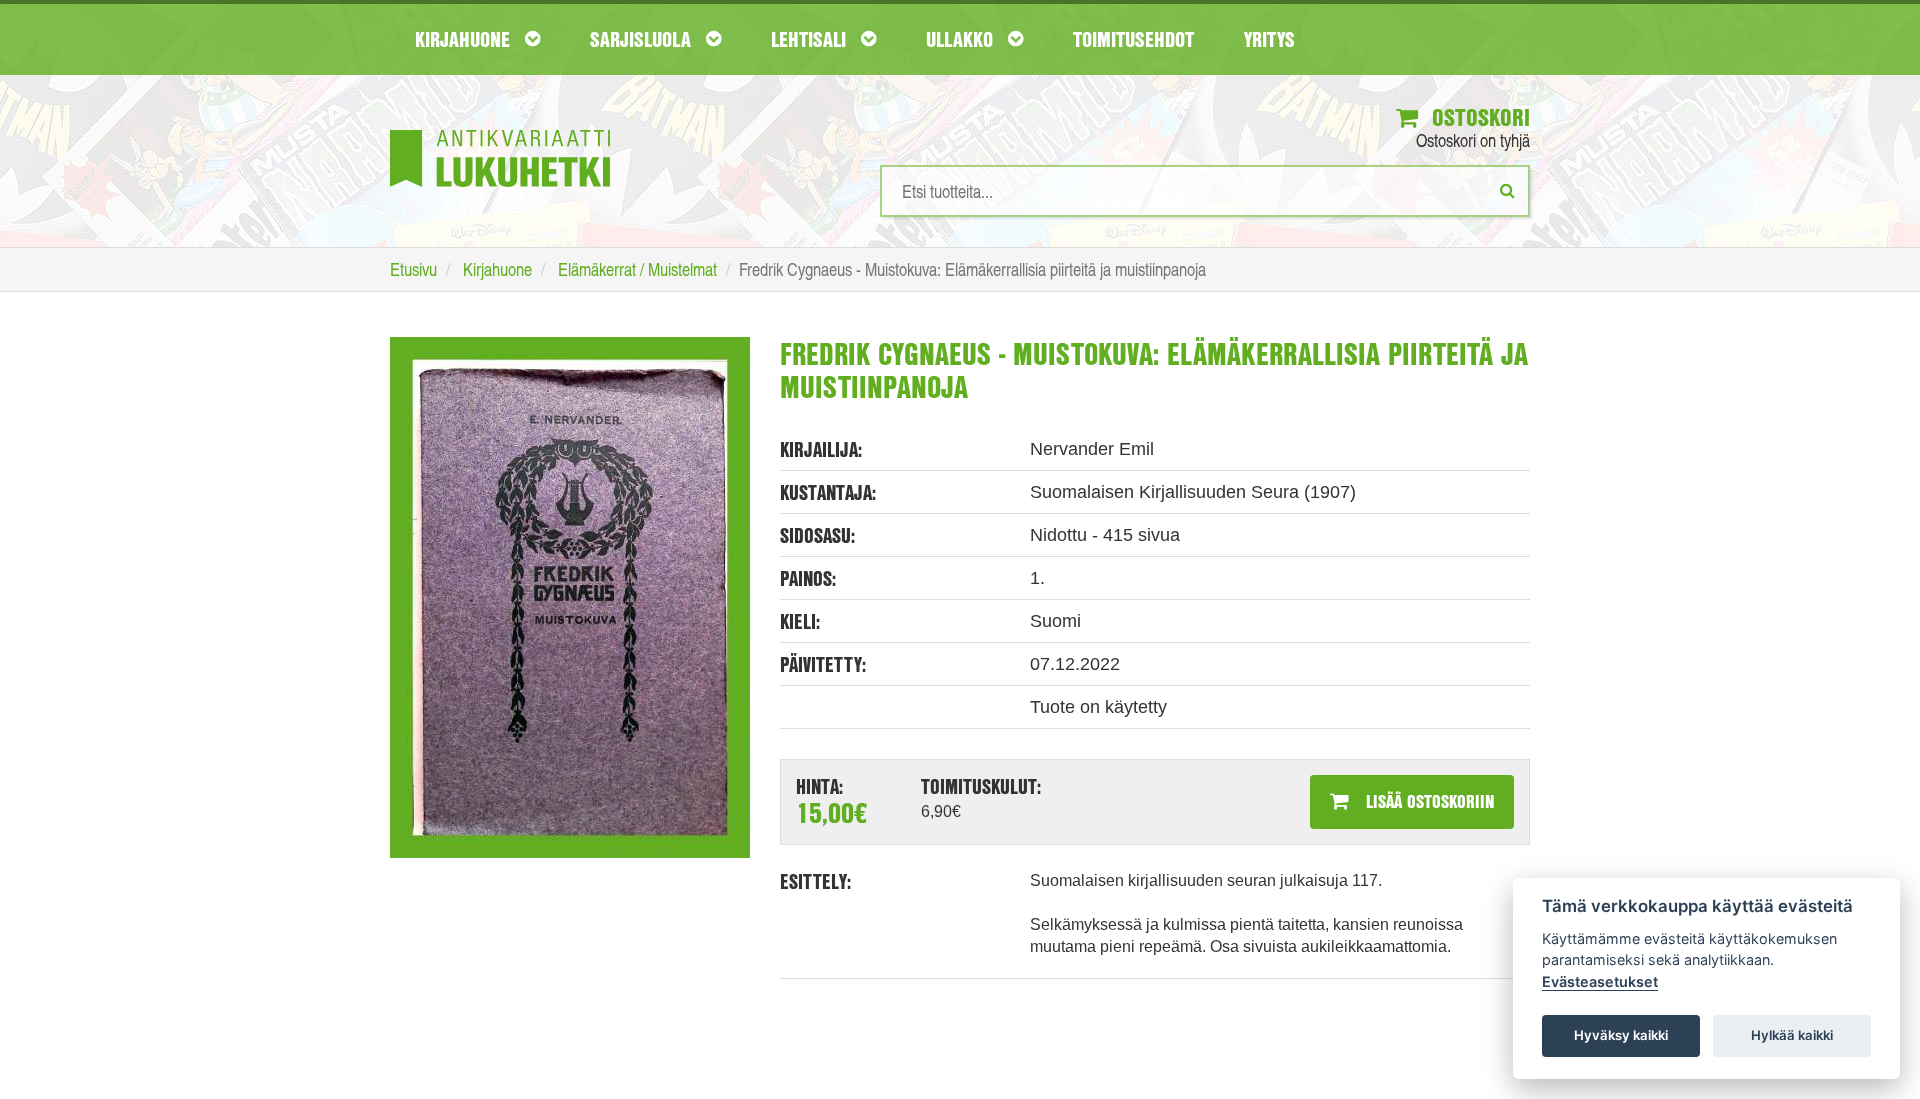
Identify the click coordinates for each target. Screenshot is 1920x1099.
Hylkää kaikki (1792, 1035)
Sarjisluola (643, 39)
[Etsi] (1507, 190)
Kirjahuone (465, 39)
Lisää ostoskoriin (1427, 801)
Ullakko (962, 39)
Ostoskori (1478, 117)
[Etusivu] (500, 128)
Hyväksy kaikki (1621, 1035)
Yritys (1269, 39)
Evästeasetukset (1600, 981)
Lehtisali (811, 39)
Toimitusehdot (1133, 39)
